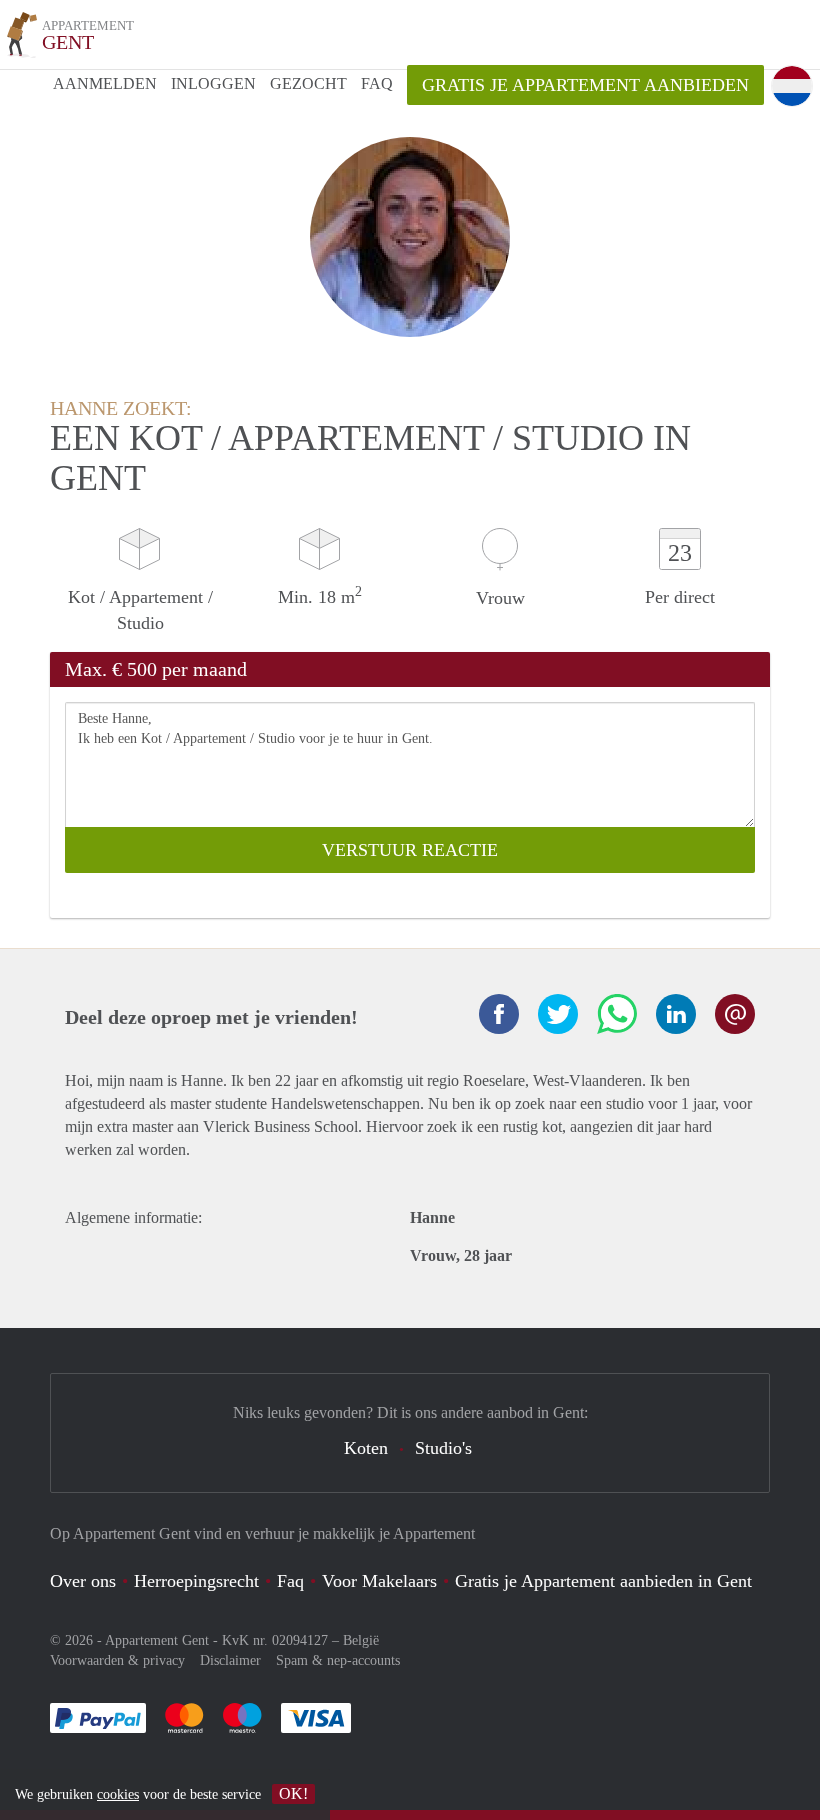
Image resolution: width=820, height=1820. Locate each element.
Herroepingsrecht (196, 1581)
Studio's (443, 1448)
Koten (366, 1448)
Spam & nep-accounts (338, 1660)
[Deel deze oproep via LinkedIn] (676, 1014)
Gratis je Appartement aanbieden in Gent (603, 1581)
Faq (290, 1581)
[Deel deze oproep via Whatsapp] (617, 1014)
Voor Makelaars (379, 1581)
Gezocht (308, 83)
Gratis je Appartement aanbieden (585, 85)
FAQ (377, 83)
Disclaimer (230, 1660)
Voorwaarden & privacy (117, 1660)
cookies (118, 1794)
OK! (293, 1793)
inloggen (213, 83)
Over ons (83, 1581)
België (361, 1640)
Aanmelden (105, 83)
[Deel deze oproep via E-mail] (735, 1014)
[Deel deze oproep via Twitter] (558, 1014)
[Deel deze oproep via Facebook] (499, 1014)
